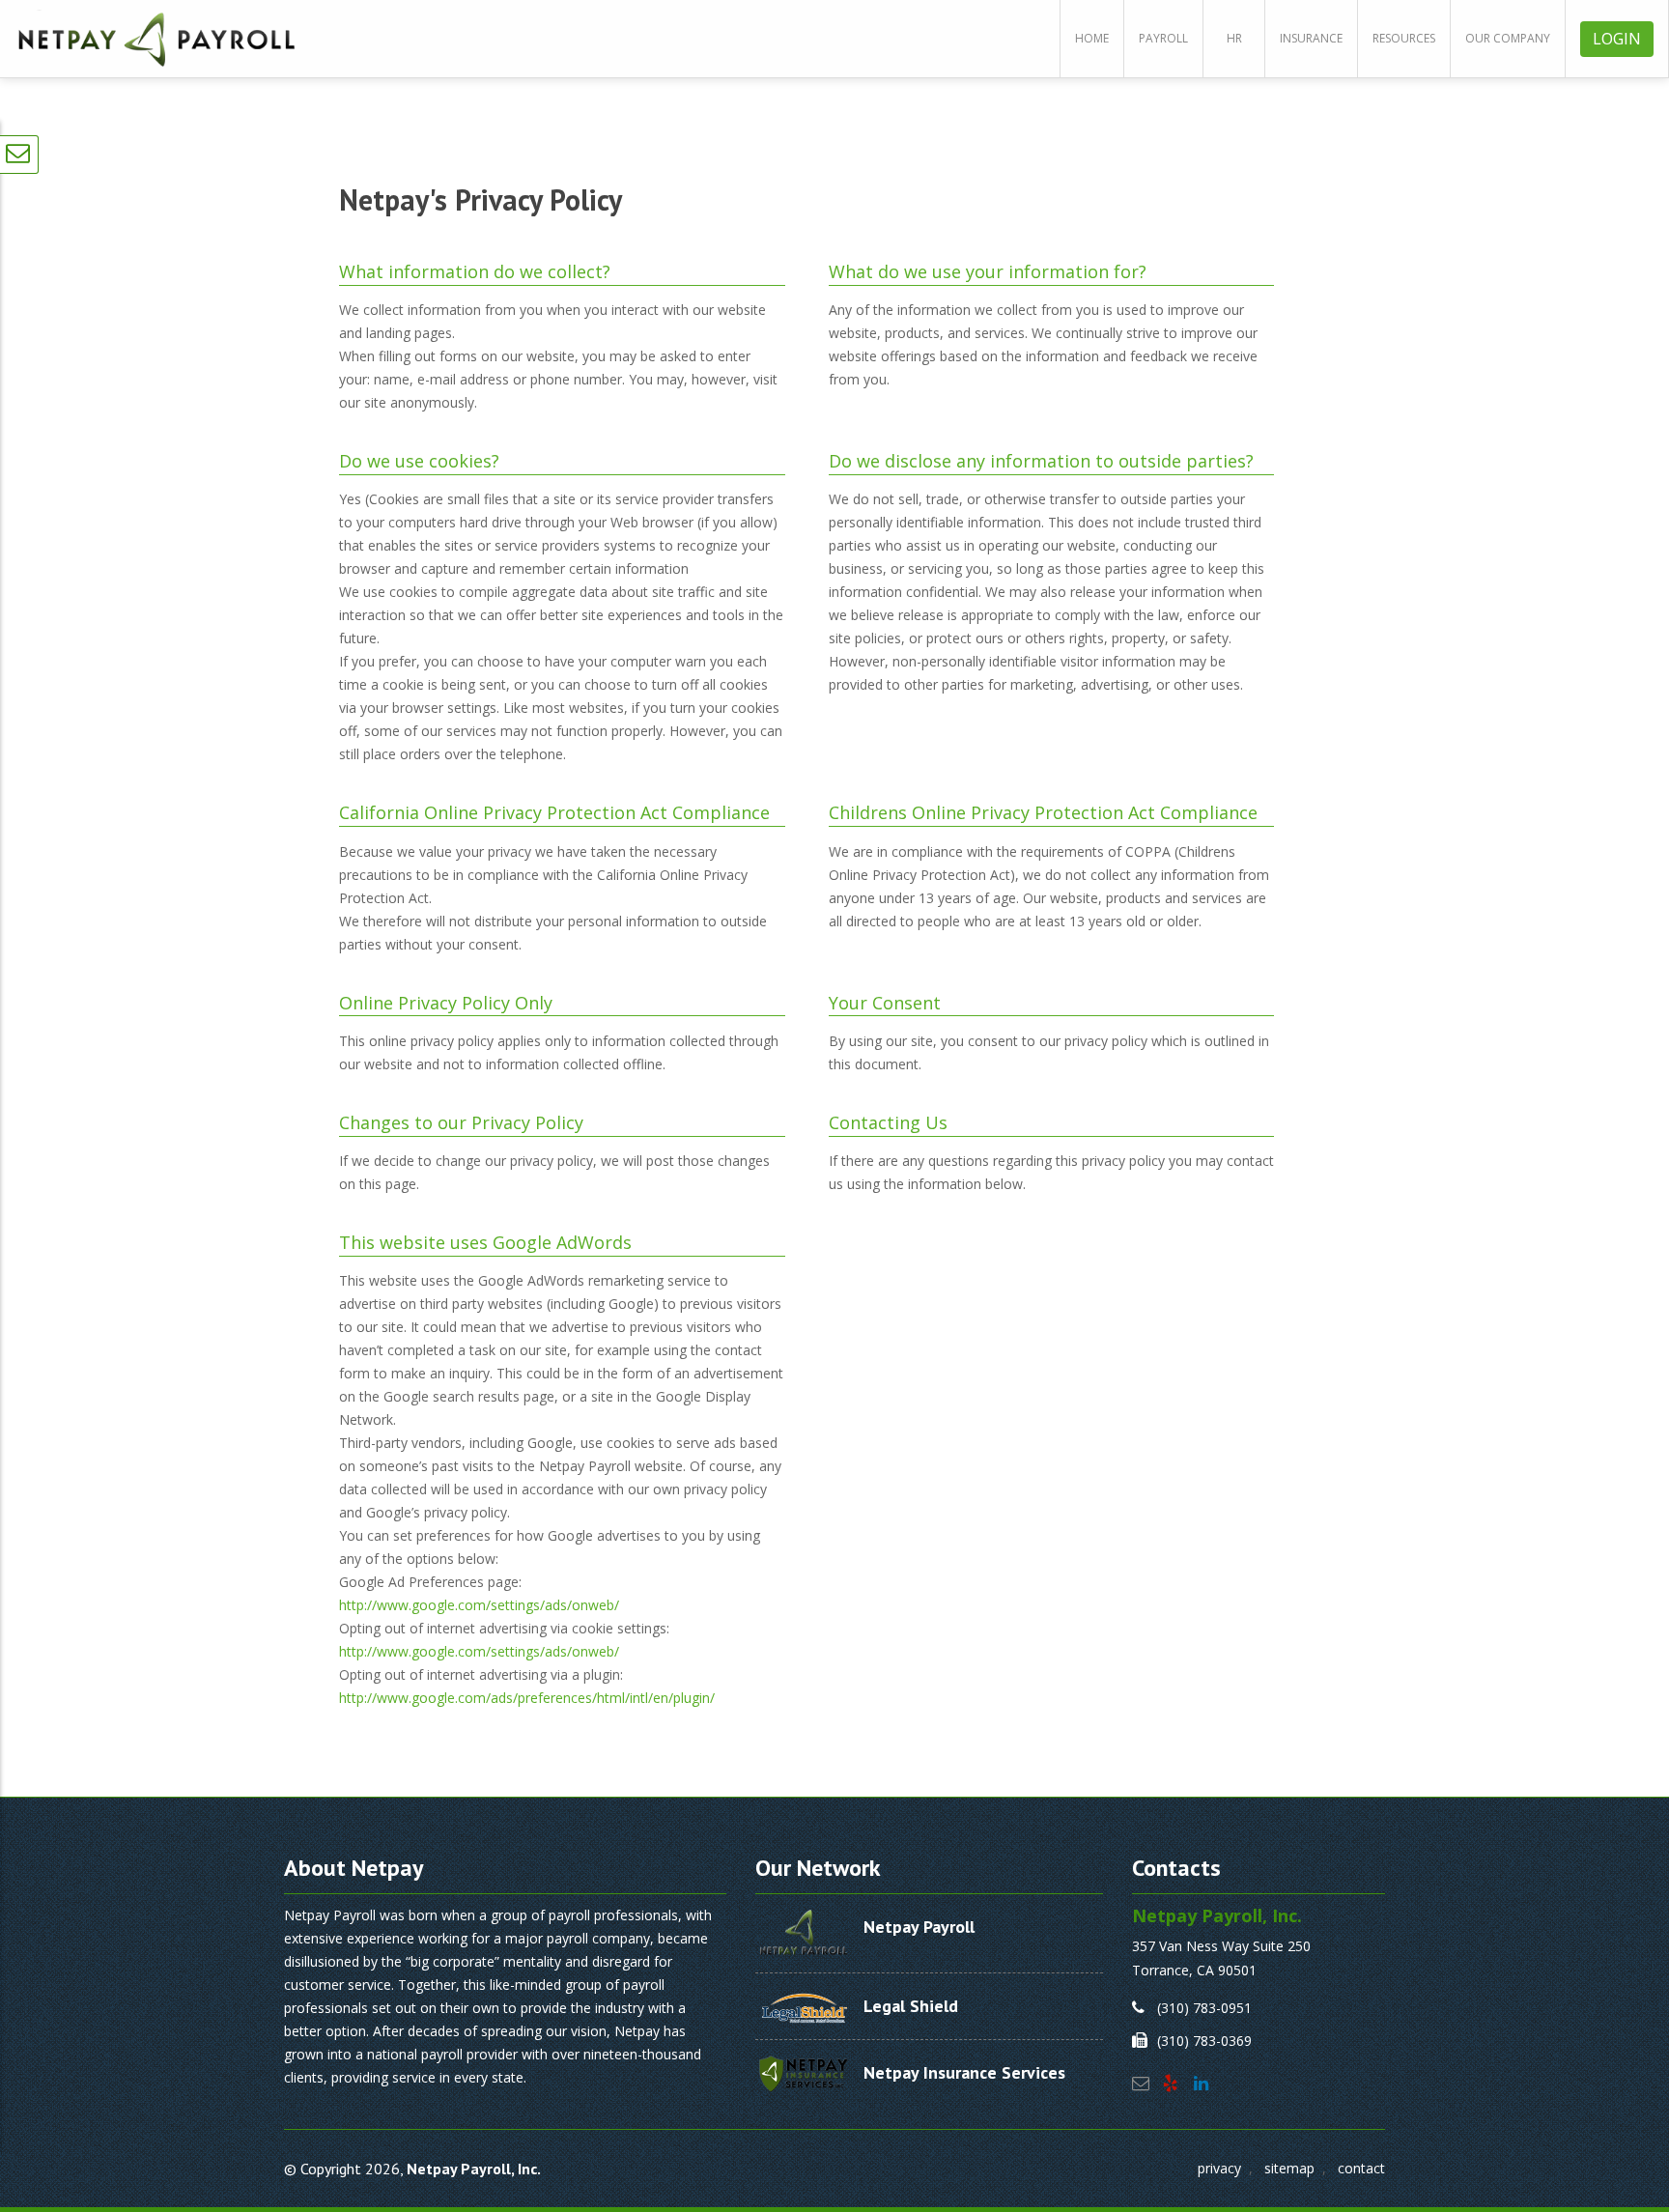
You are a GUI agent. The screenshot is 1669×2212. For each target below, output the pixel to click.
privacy (1219, 2168)
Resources (1404, 38)
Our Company (1508, 38)
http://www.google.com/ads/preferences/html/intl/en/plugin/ (527, 1698)
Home (1092, 38)
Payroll (1163, 38)
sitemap (1289, 2168)
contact (1361, 2168)
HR (1234, 38)
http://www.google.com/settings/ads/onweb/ (479, 1605)
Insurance (1311, 38)
